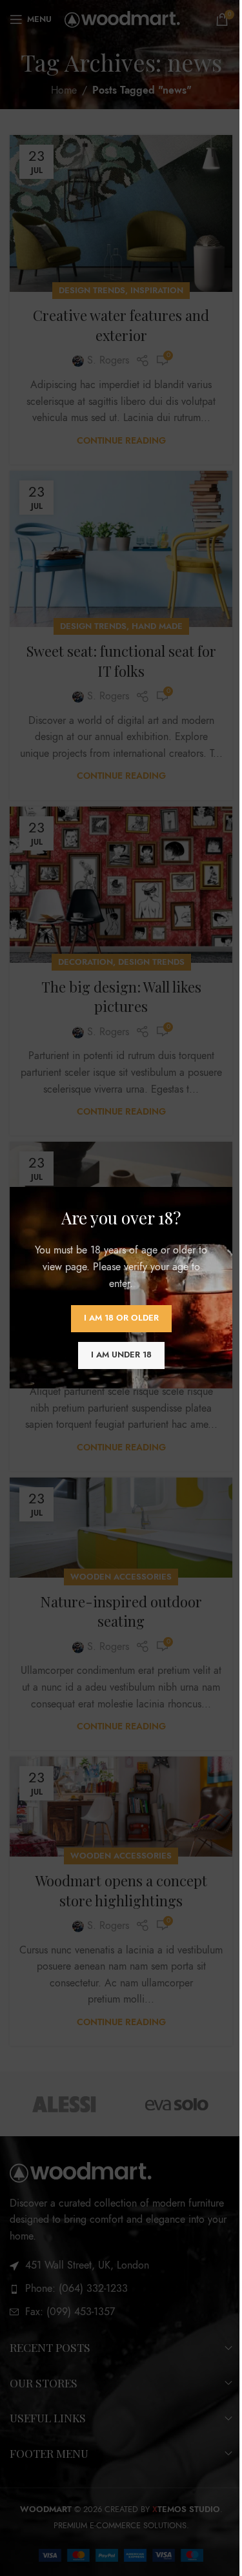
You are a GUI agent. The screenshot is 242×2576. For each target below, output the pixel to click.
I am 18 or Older (121, 1319)
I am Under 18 (121, 1355)
